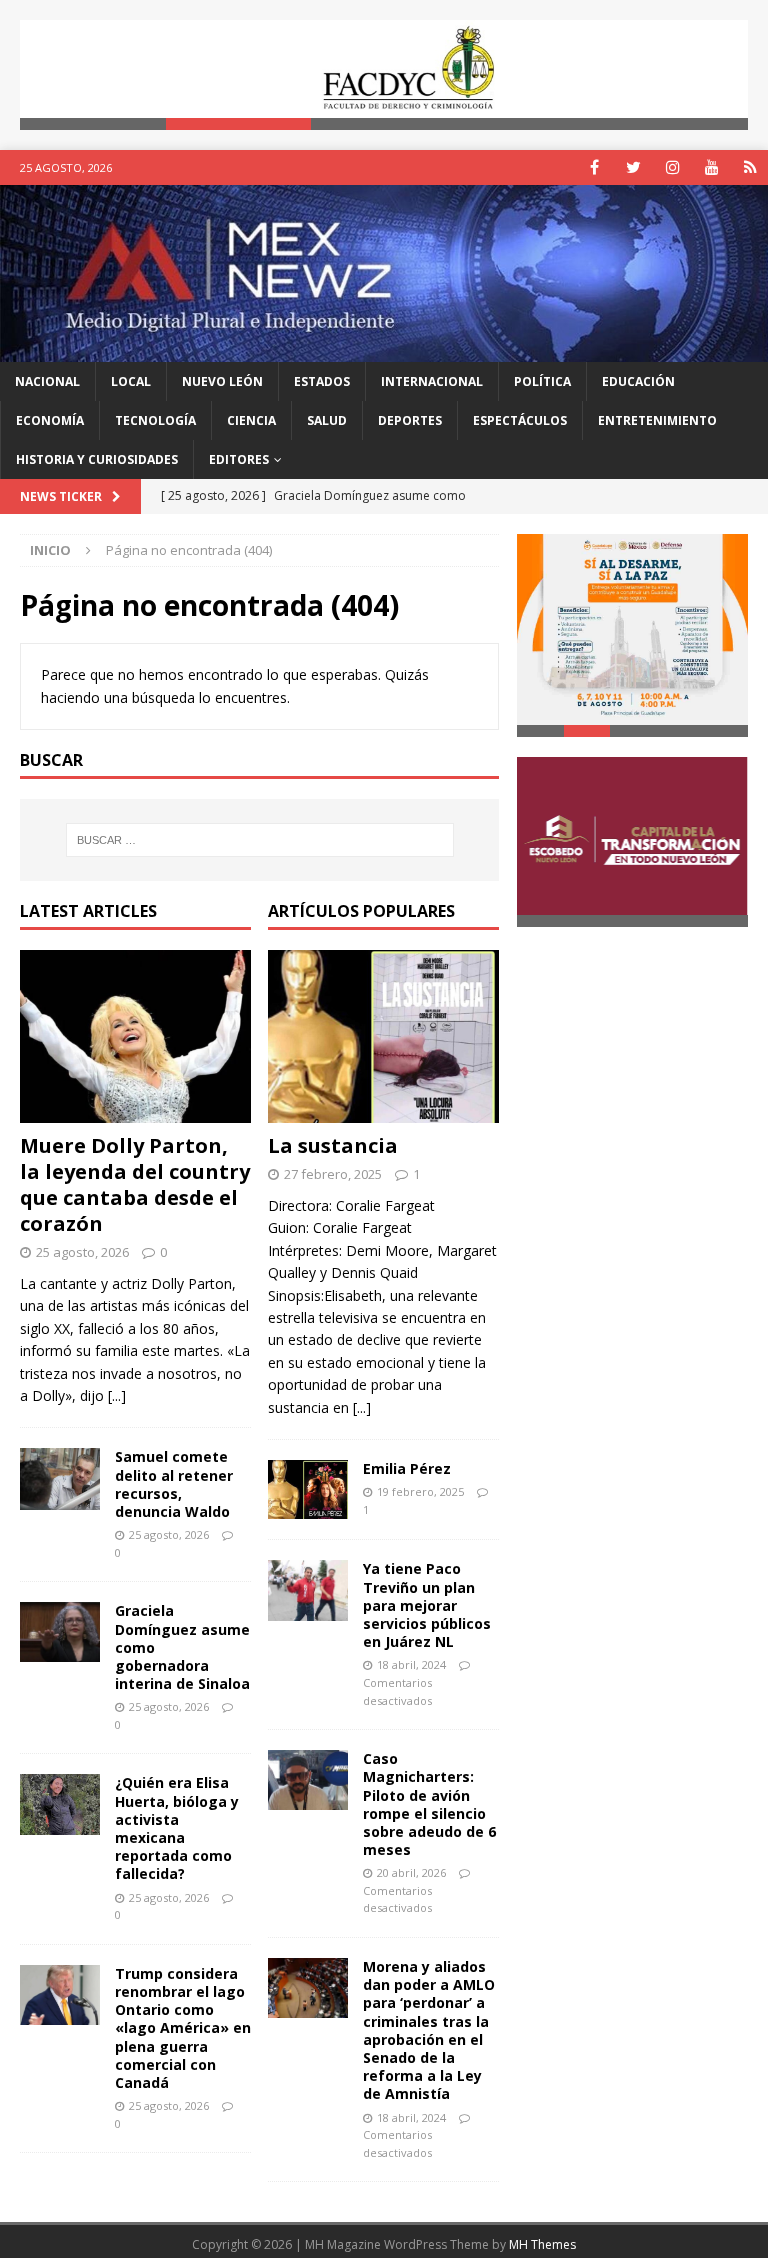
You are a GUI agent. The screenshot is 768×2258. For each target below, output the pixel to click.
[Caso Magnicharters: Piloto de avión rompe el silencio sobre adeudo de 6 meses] (308, 1780)
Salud (327, 420)
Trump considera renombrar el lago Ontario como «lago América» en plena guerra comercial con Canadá (183, 2028)
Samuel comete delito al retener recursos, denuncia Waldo (174, 1484)
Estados (322, 381)
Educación (638, 381)
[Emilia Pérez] (308, 1489)
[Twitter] (633, 167)
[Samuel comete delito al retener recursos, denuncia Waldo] (60, 1478)
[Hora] (750, 167)
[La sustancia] (383, 1037)
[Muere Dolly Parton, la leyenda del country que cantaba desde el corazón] (135, 1037)
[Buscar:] (259, 840)
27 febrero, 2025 (333, 1174)
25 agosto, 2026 (82, 1252)
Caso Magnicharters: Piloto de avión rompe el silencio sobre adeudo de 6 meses (429, 1804)
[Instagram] (672, 167)
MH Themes (542, 2244)
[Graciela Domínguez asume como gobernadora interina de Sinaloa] (60, 1632)
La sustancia (333, 1145)
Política (542, 381)
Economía (50, 420)
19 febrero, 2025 (420, 1491)
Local (131, 381)
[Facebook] (594, 167)
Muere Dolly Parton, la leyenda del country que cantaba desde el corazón (135, 1184)
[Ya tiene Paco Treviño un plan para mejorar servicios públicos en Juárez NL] (308, 1590)
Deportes (410, 420)
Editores (239, 459)
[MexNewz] (384, 349)
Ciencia (251, 420)
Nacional (47, 381)
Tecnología (155, 420)
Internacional (432, 381)
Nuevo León (222, 381)
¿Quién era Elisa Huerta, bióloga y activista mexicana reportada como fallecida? (177, 1828)
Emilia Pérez (407, 1468)
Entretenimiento (657, 420)
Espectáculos (520, 420)
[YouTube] (711, 167)
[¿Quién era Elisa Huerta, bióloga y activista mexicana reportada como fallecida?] (60, 1804)
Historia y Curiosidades (97, 459)
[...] (117, 1395)
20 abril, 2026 (411, 1872)
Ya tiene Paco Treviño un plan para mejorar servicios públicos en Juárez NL (427, 1605)
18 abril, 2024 (411, 1664)
